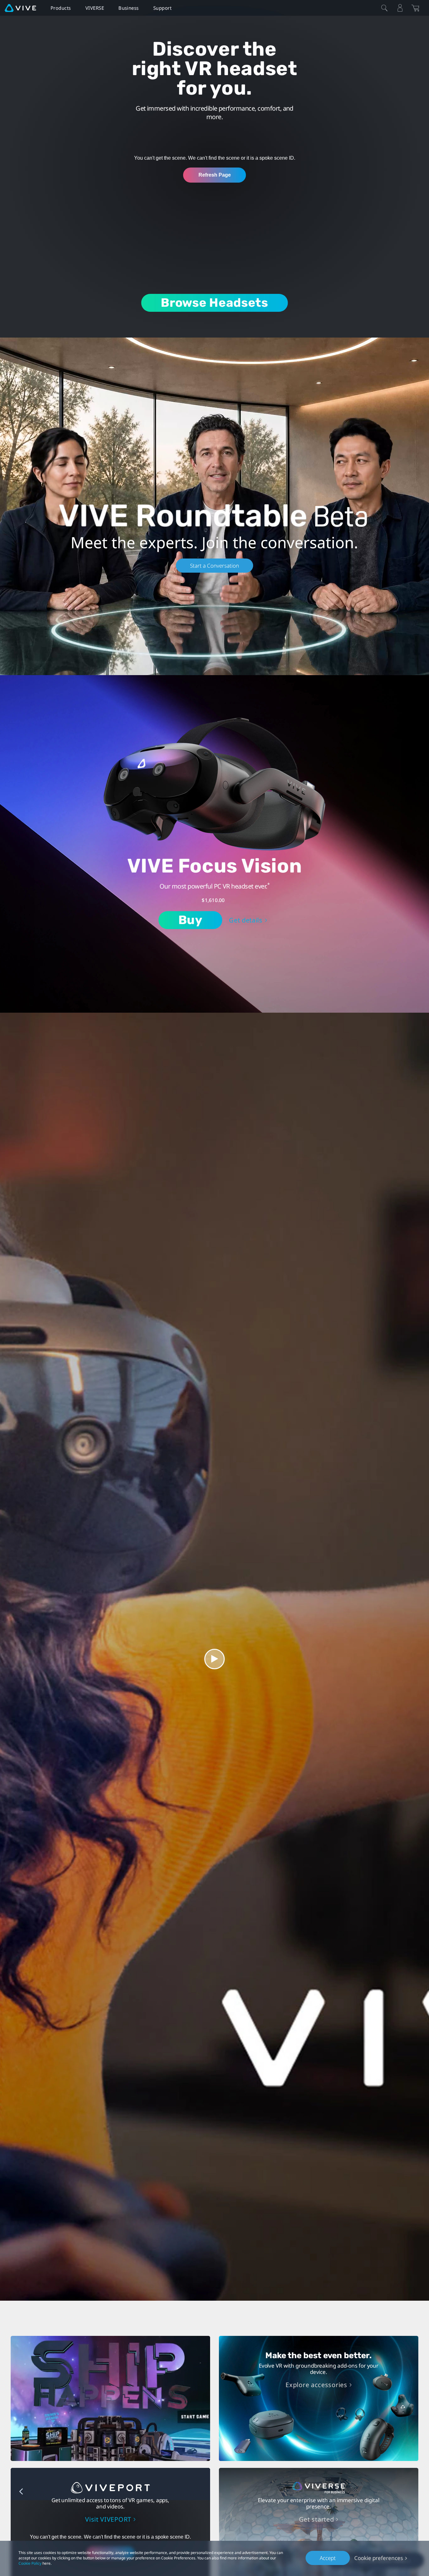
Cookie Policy (30, 2563)
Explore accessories (316, 2385)
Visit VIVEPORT (108, 2519)
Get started (317, 2519)
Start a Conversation (215, 566)
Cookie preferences (379, 2558)
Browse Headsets (215, 303)
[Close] (384, 8)
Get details (246, 920)
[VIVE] (20, 8)
